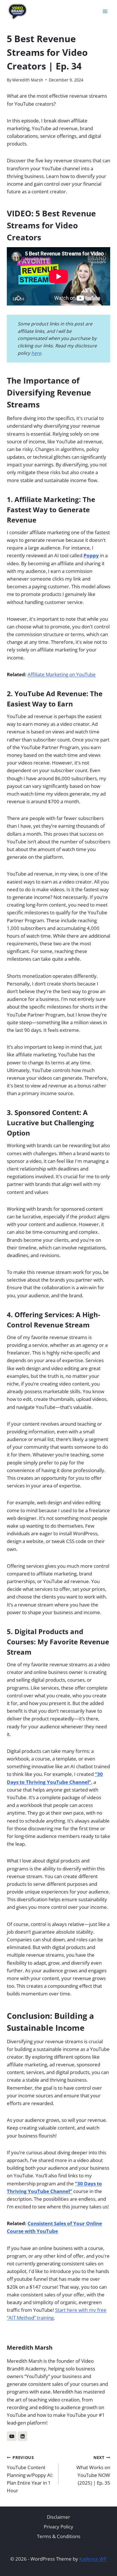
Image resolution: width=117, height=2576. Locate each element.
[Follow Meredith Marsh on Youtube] (12, 2436)
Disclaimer (58, 2517)
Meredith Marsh (28, 80)
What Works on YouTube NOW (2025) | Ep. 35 (93, 2470)
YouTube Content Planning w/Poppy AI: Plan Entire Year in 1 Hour (30, 2474)
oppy (93, 555)
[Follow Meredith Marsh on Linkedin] (22, 2436)
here (36, 353)
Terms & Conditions (59, 2536)
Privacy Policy (58, 2527)
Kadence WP (93, 2559)
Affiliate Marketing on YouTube (62, 674)
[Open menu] (105, 11)
